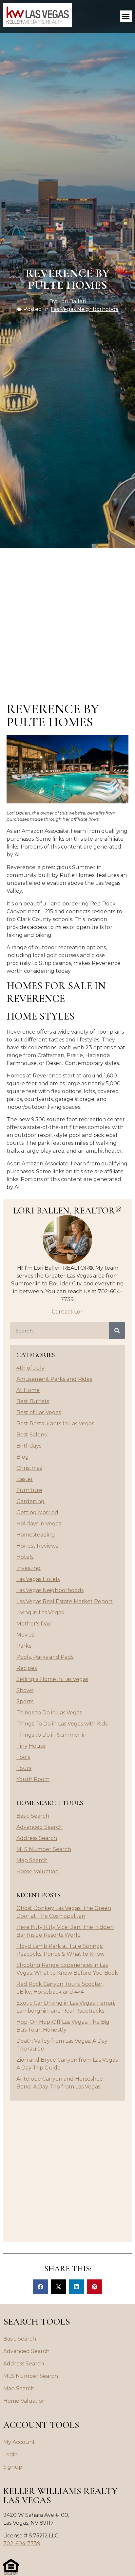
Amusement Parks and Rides (54, 1379)
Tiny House (31, 1746)
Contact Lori (68, 1312)
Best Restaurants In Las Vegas (55, 1424)
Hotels (25, 1557)
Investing (29, 1568)
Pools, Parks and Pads (45, 1657)
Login (10, 2455)
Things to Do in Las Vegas (49, 1713)
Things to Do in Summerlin (51, 1735)
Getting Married (37, 1512)
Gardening (30, 1501)
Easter (25, 1479)
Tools (23, 1757)
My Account (19, 2442)
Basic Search (33, 1816)
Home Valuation (38, 1872)
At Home (28, 1390)
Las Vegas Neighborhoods (84, 309)
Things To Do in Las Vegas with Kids (62, 1724)
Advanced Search (39, 1827)
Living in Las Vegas (40, 1613)
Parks (24, 1646)
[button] (126, 16)
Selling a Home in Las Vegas (52, 1679)
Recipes (27, 1668)
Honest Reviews (37, 1546)
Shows (25, 1690)
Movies (25, 1635)
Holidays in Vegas (39, 1524)
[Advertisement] (67, 619)
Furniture (29, 1490)
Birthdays (29, 1446)
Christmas (29, 1468)
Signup (13, 2467)
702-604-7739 (22, 2543)
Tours (24, 1768)
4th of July (30, 1368)
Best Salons (31, 1435)
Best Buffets (33, 1401)
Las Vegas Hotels (38, 1579)
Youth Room (33, 1779)
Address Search (37, 1838)
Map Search (32, 1860)
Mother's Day (34, 1624)
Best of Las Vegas (39, 1412)
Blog (23, 1457)
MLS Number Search (44, 1849)
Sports (25, 1701)
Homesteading (36, 1535)
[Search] (117, 1331)
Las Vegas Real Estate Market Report (65, 1601)
